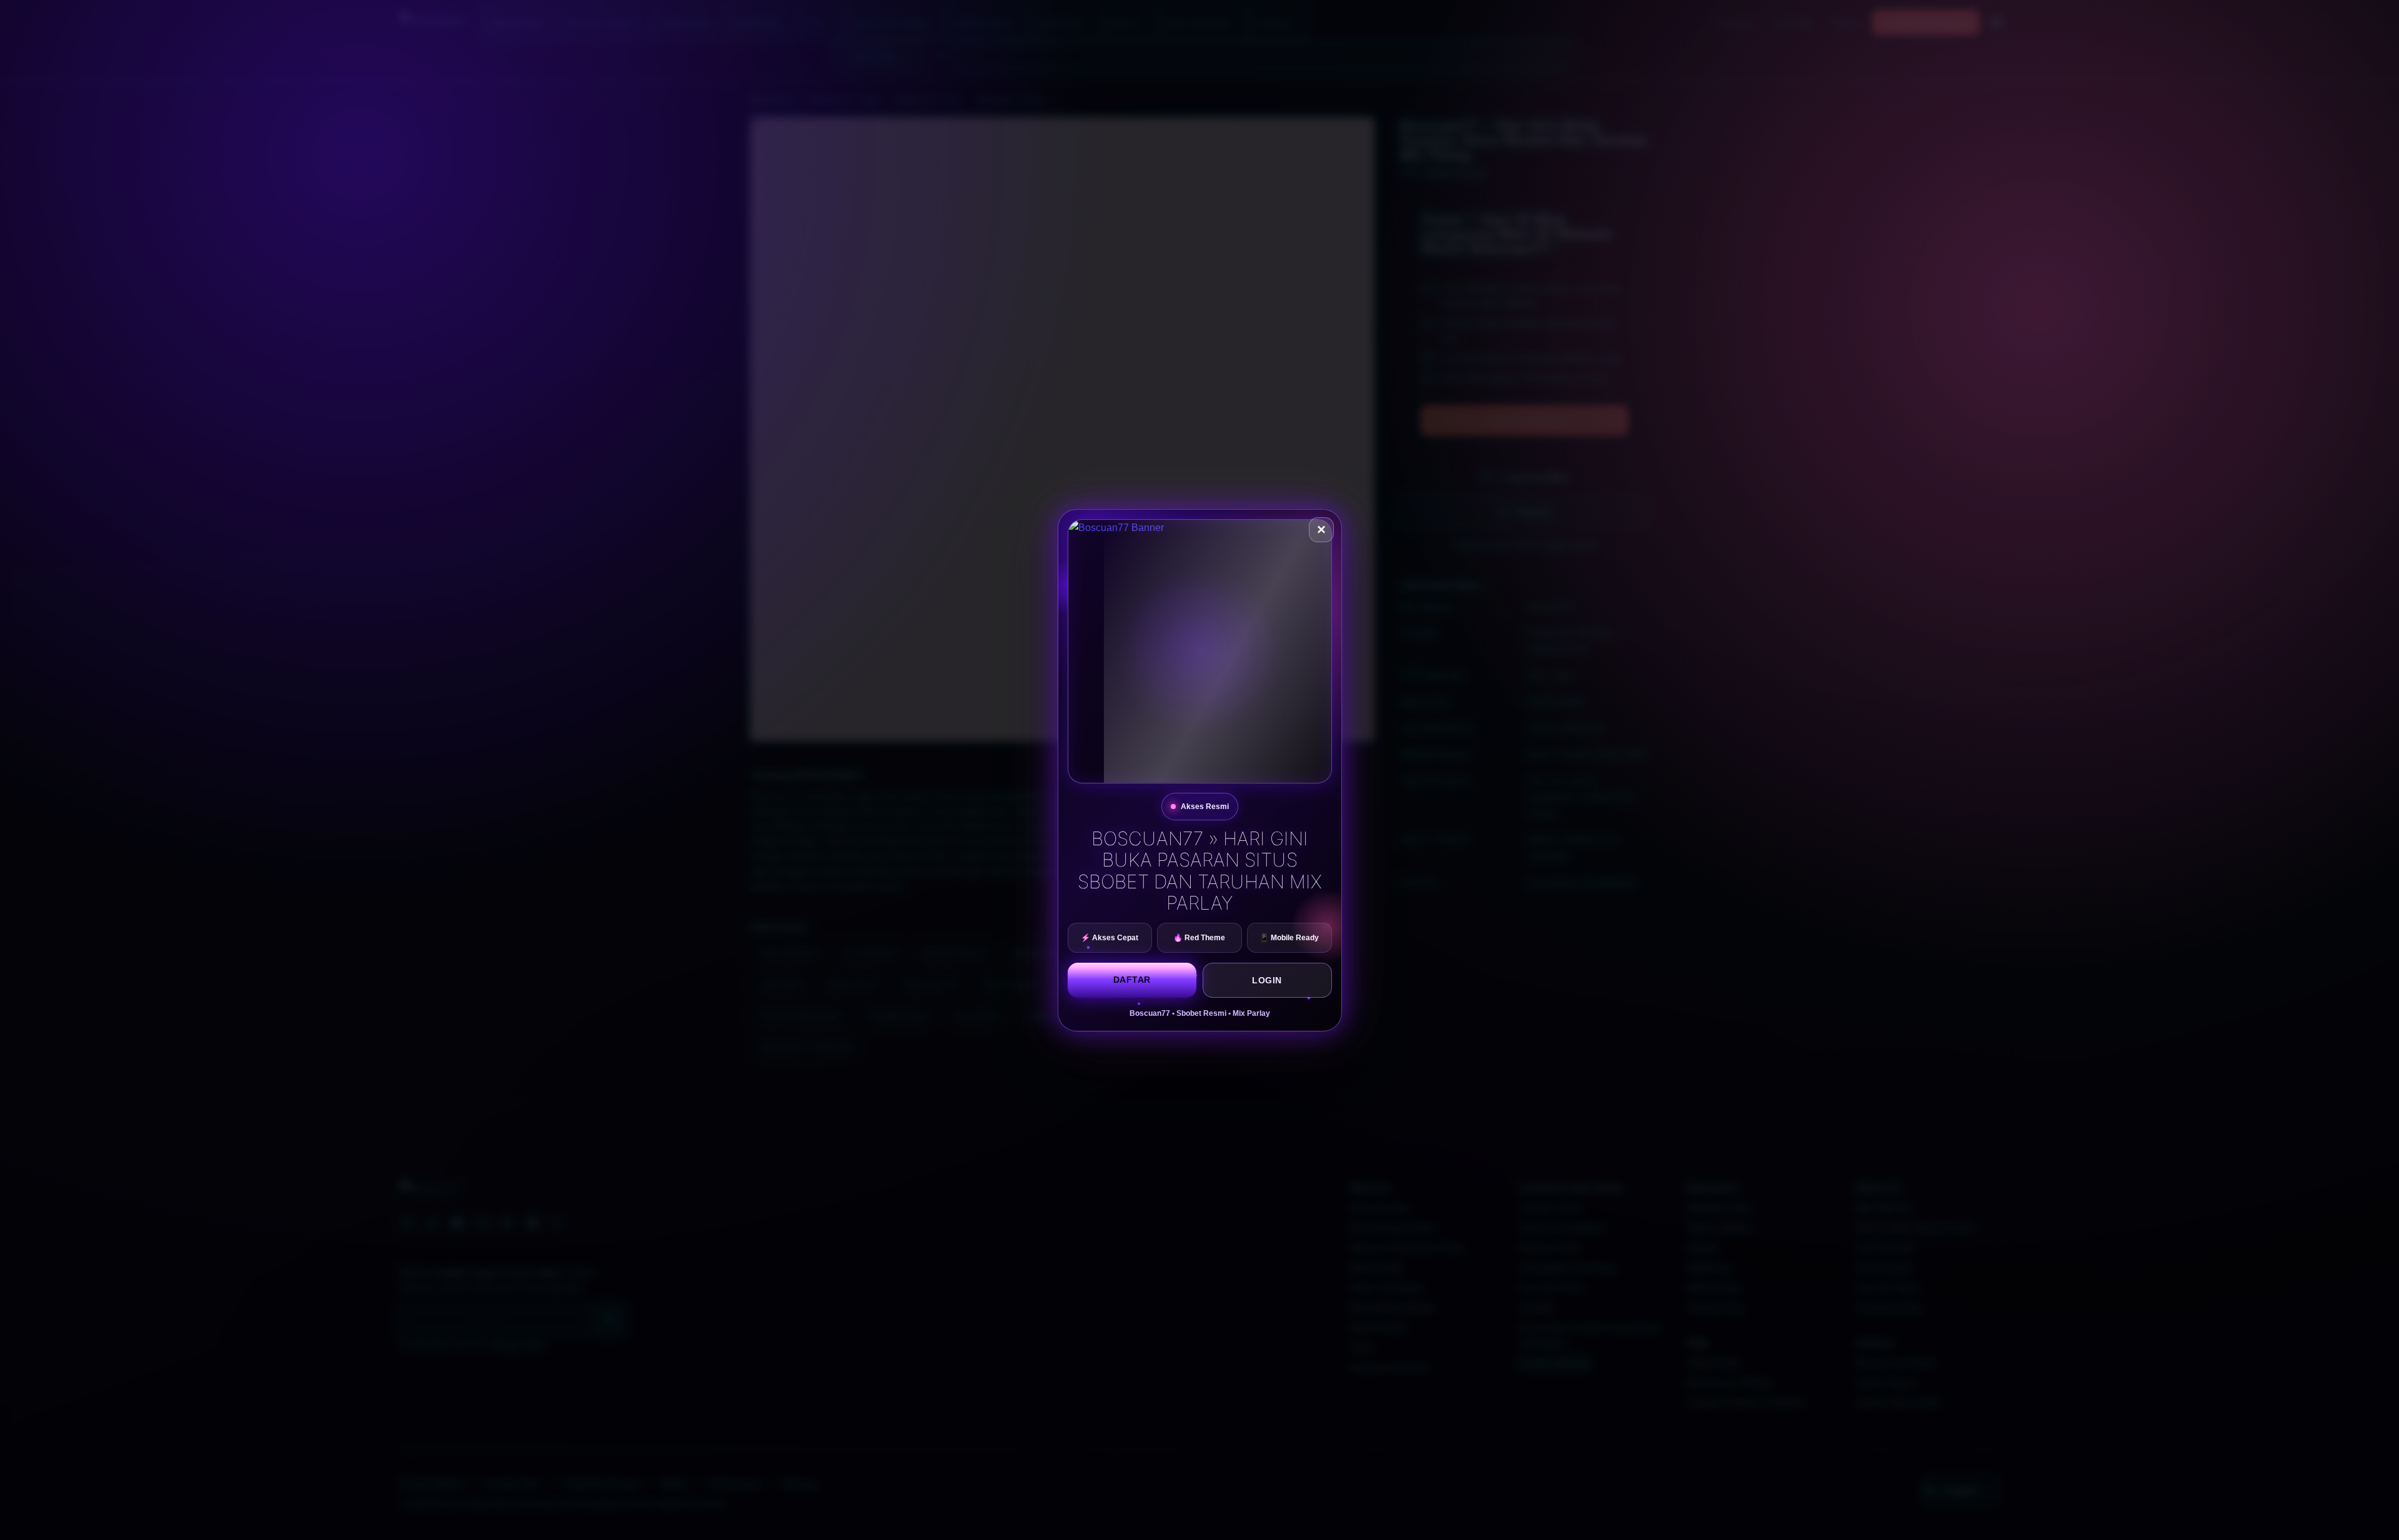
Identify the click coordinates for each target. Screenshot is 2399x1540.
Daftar (1132, 980)
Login (1267, 980)
